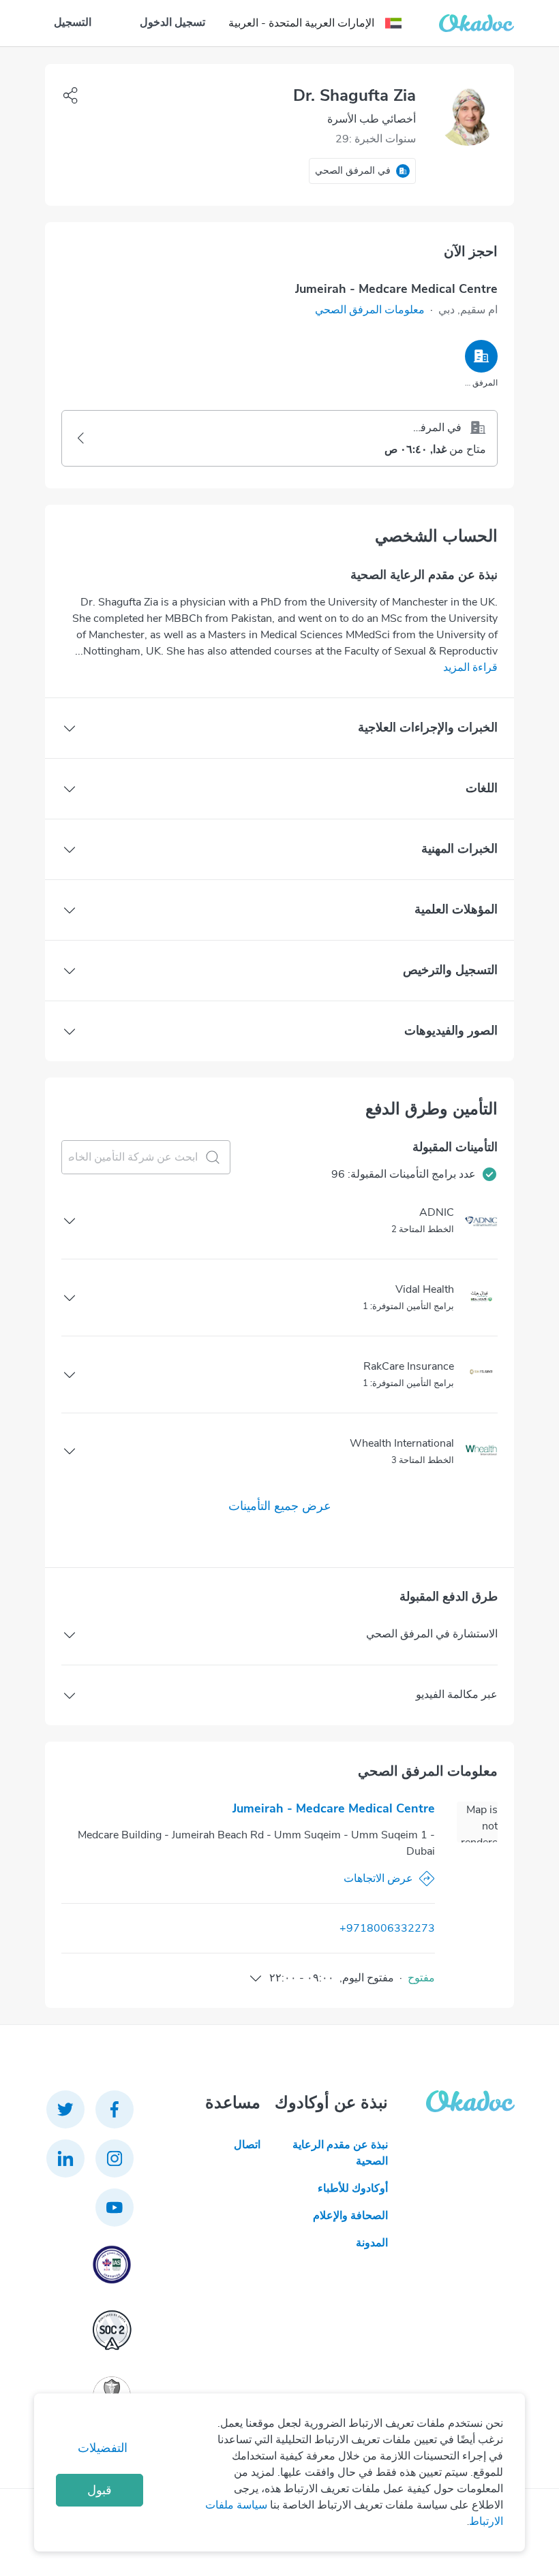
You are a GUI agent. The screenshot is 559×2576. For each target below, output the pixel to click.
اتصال (247, 2145)
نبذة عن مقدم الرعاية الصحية (340, 2153)
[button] (370, 310)
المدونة (372, 2243)
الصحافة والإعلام (350, 2216)
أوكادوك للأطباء (352, 2188)
